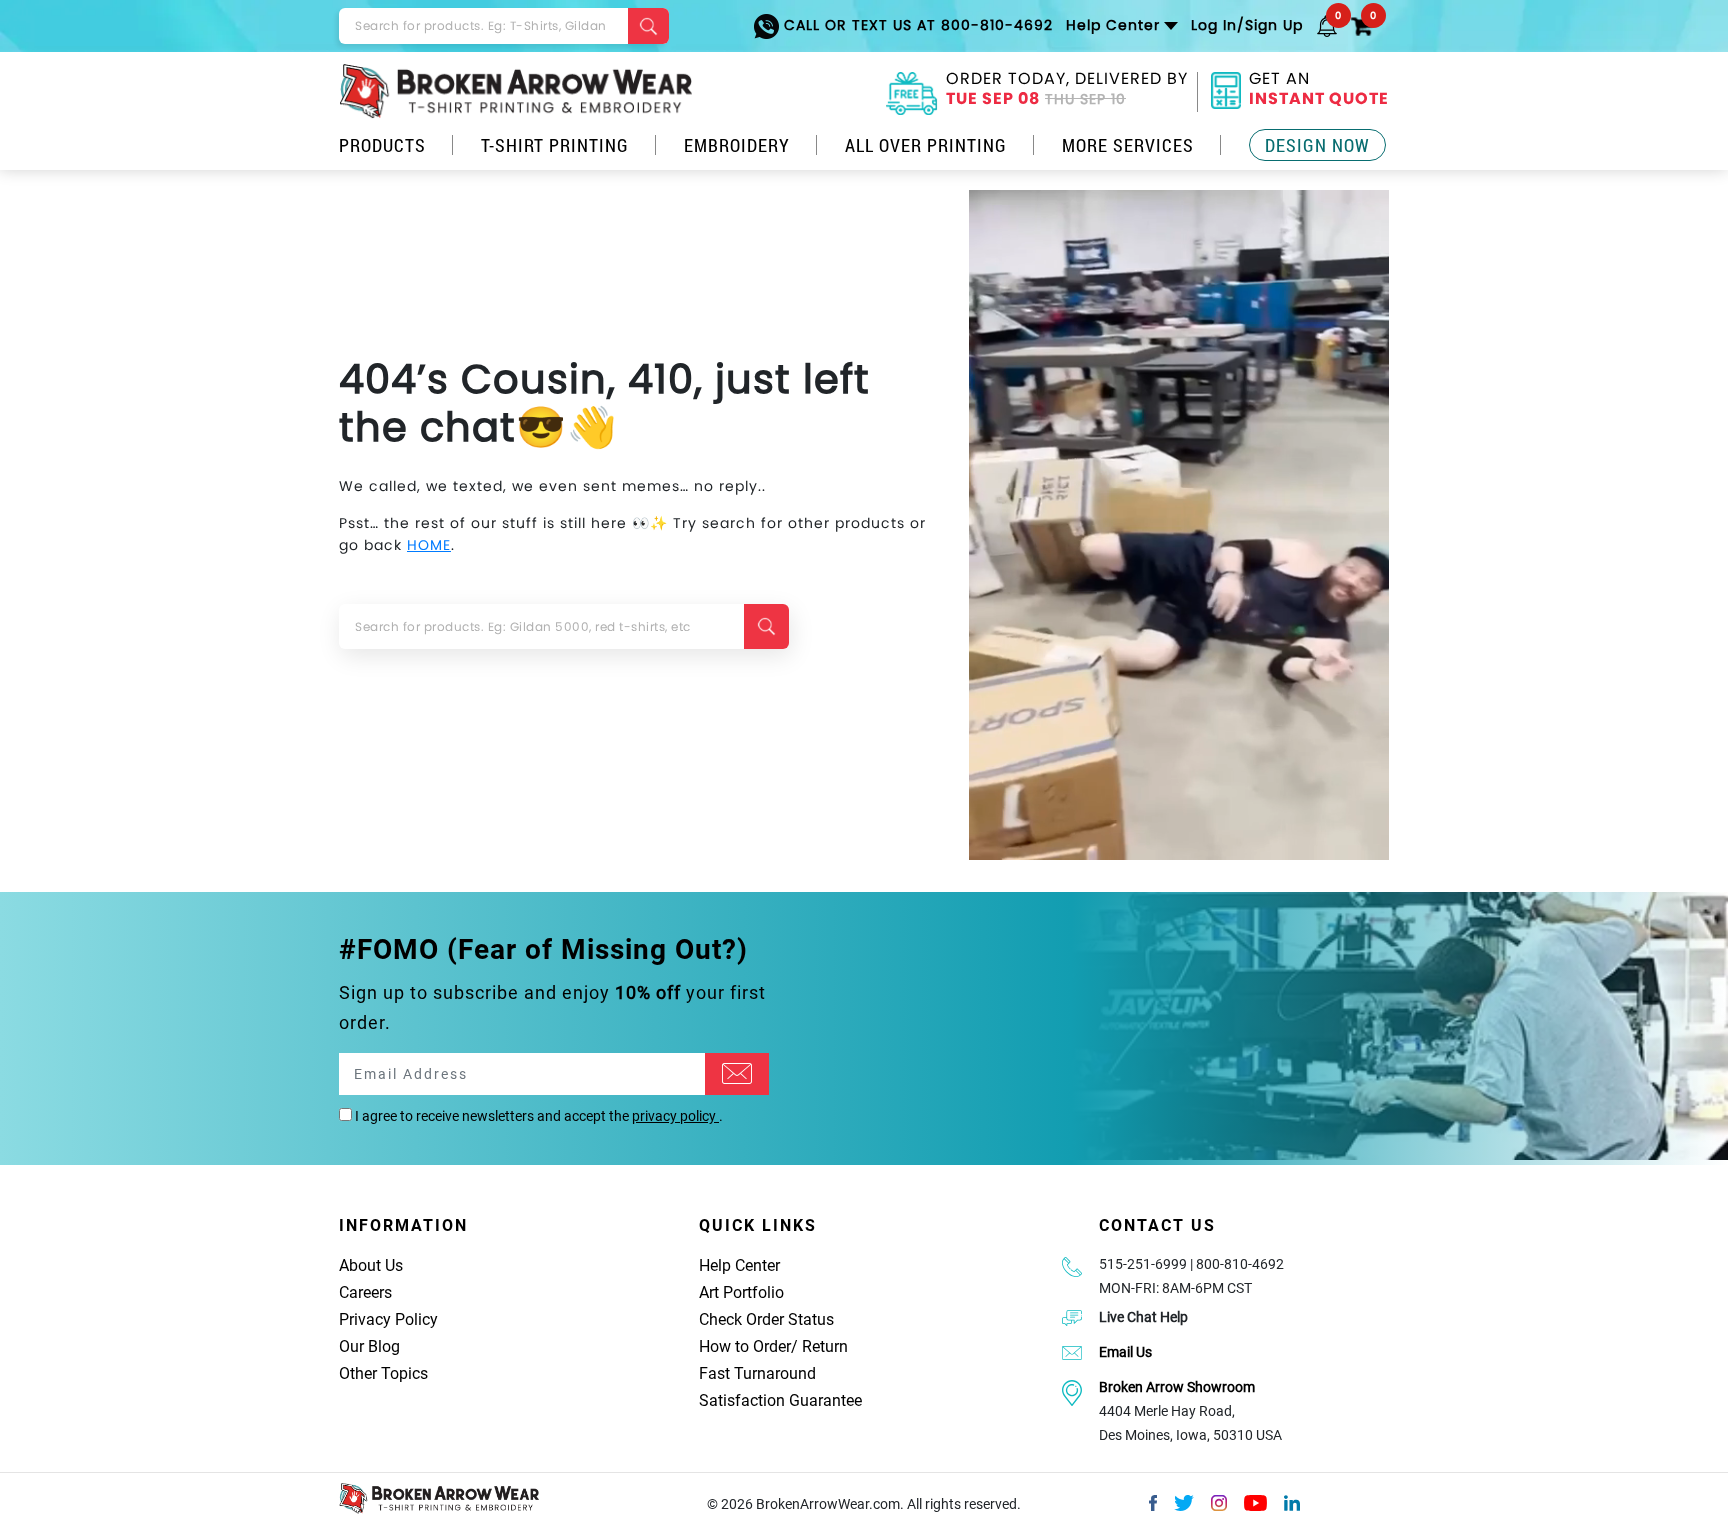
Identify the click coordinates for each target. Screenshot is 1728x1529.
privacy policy (675, 1116)
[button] (1327, 25)
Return (825, 1346)
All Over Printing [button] (926, 145)
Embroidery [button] (737, 145)
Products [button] (382, 145)
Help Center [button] (1113, 25)
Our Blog (369, 1346)
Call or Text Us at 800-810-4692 (916, 25)
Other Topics (383, 1373)
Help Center (739, 1265)
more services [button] (1128, 145)
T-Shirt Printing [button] (555, 145)
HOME (429, 545)
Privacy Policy (388, 1319)
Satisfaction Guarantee (780, 1400)
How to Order (745, 1346)
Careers (365, 1292)
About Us (371, 1265)
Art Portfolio (741, 1292)
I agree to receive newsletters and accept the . (537, 1116)
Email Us (1125, 1352)
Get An (1319, 91)
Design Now (1317, 145)
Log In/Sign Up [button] (1247, 25)
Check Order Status (766, 1319)
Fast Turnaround (757, 1373)
